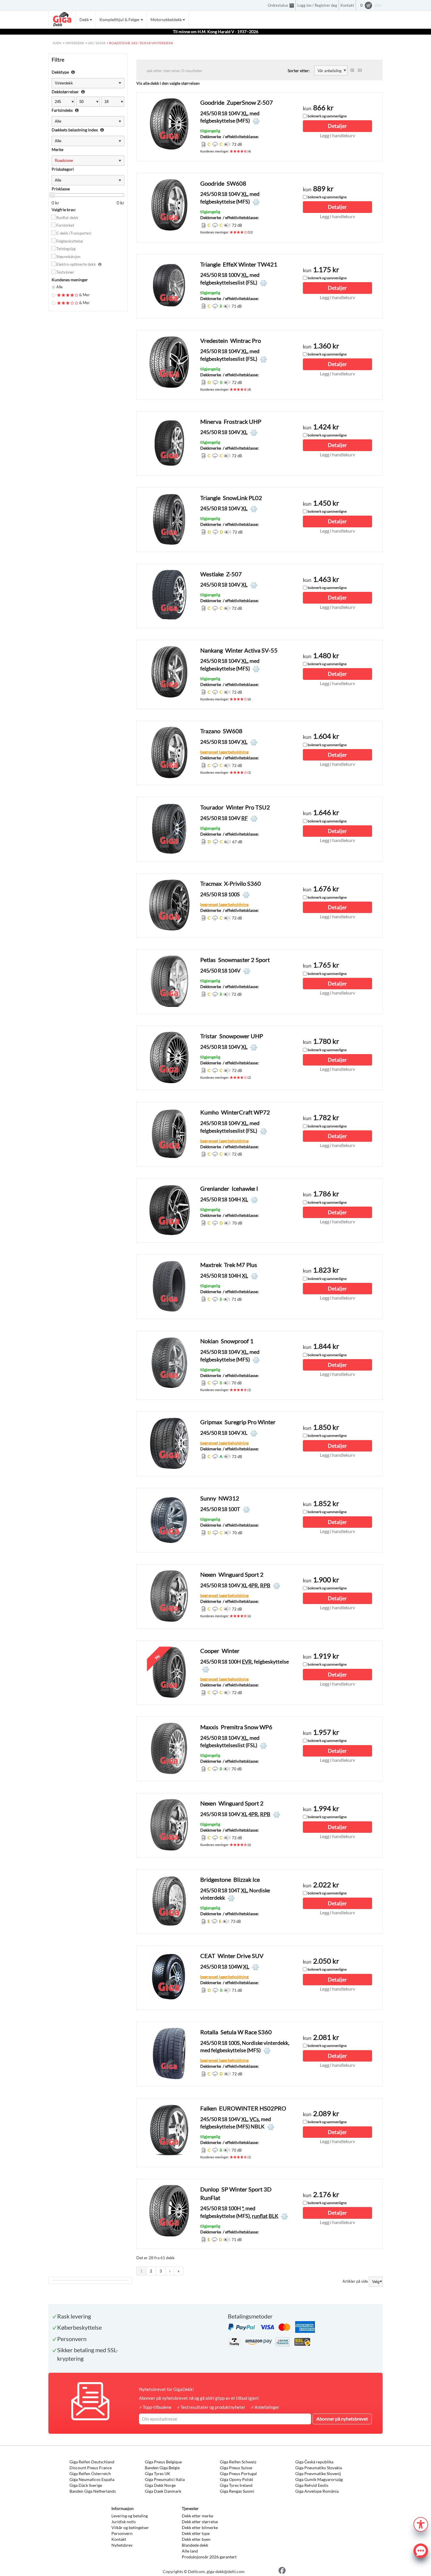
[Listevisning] (352, 70)
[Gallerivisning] (360, 70)
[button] (421, 2524)
